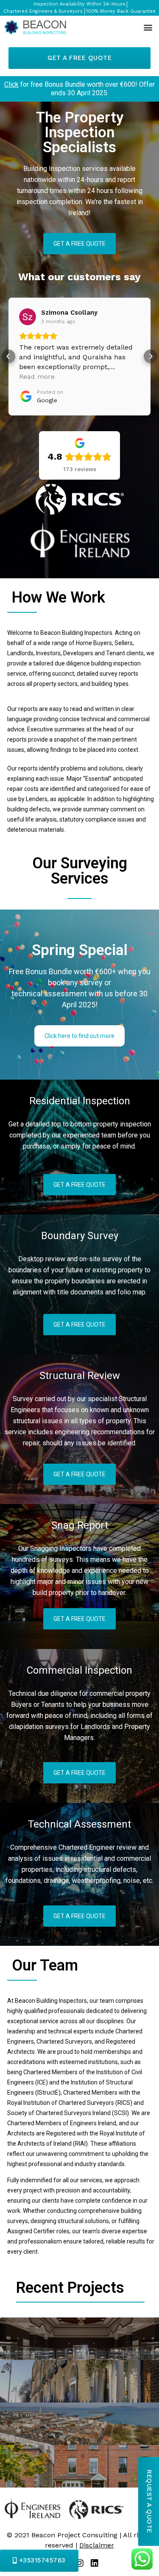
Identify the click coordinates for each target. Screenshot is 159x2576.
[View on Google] (28, 317)
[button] (148, 27)
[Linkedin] (95, 2563)
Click (11, 84)
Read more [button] (37, 377)
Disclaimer (97, 2545)
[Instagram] (80, 2563)
